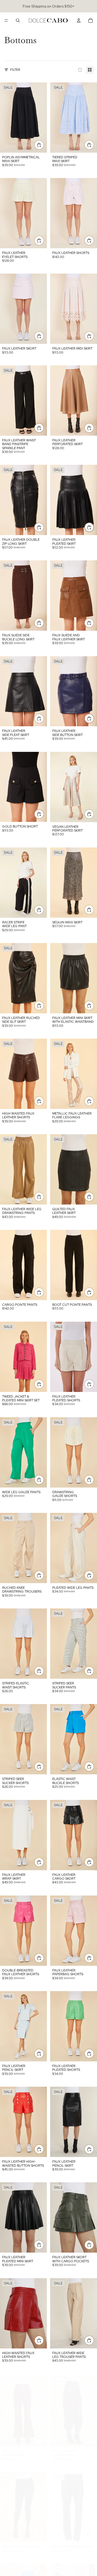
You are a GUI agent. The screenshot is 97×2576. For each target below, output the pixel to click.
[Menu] (6, 20)
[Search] (18, 20)
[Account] (79, 20)
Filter (15, 70)
